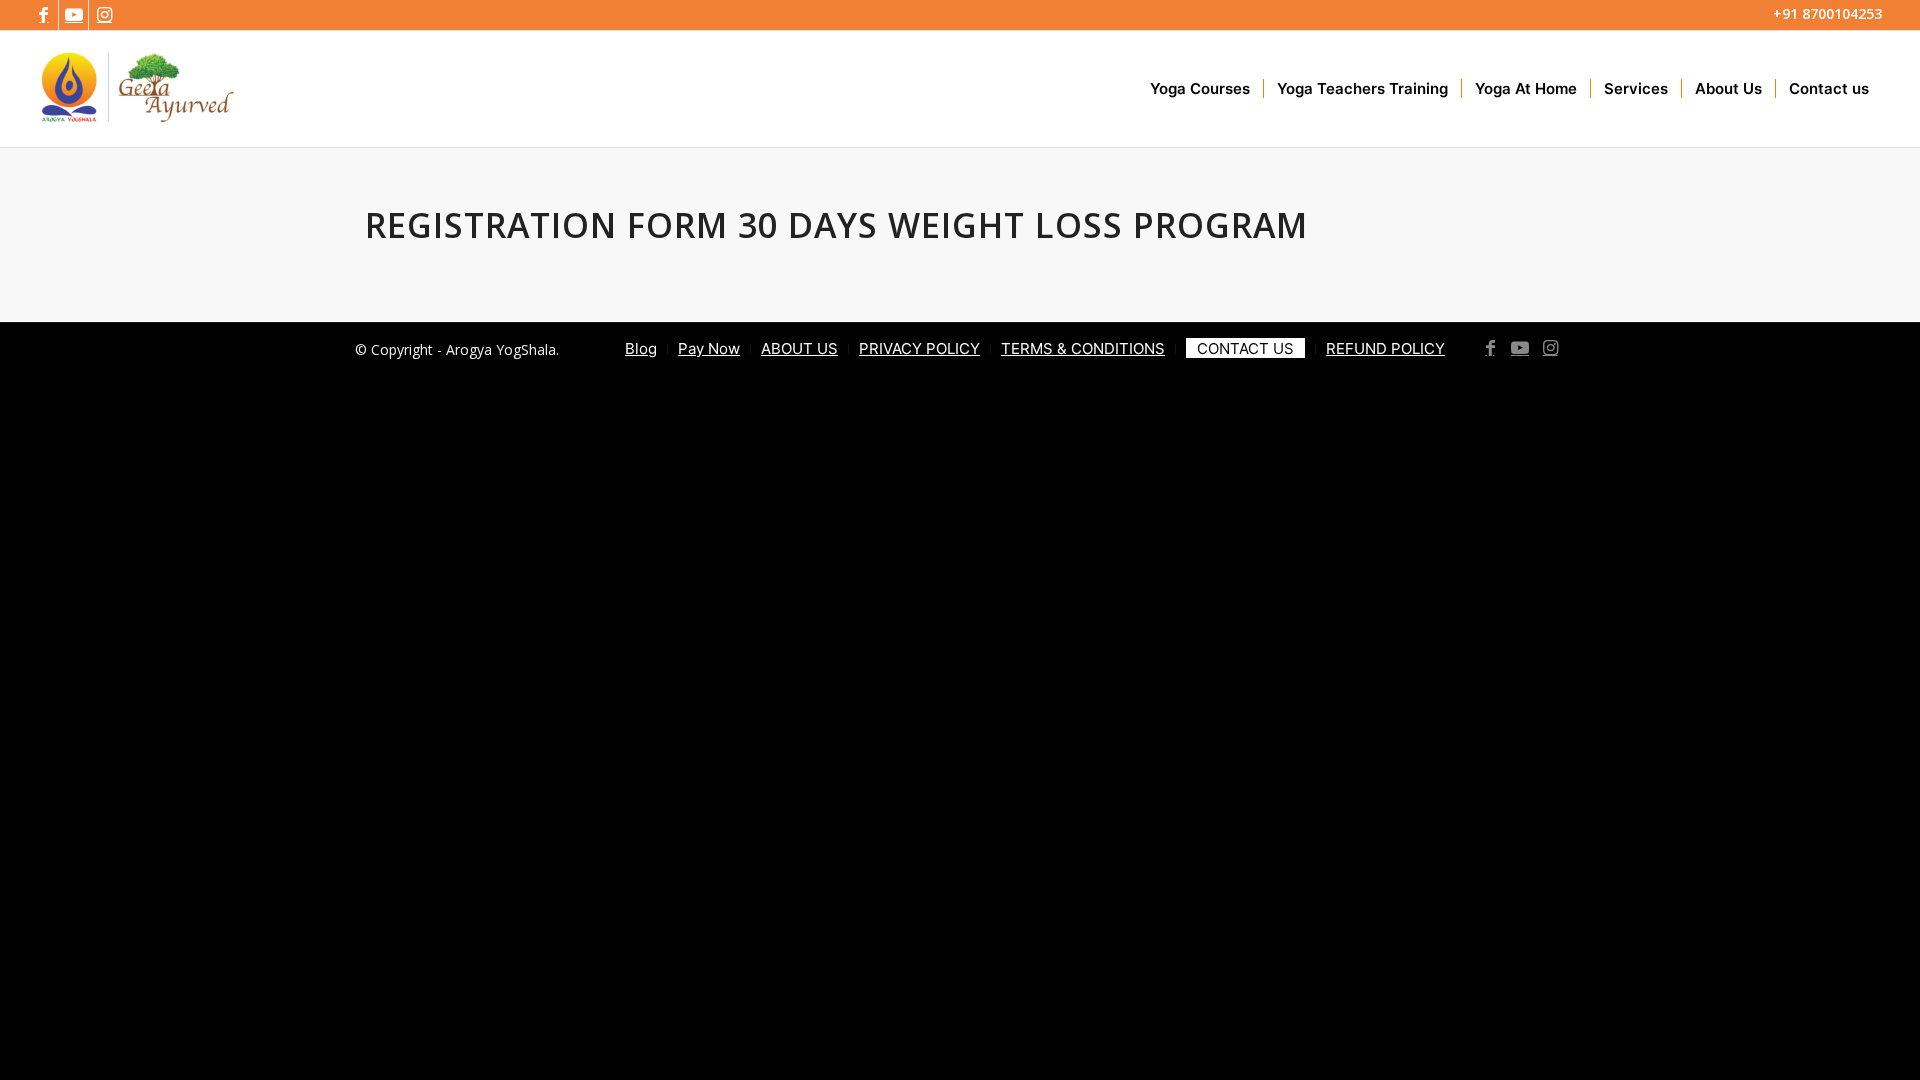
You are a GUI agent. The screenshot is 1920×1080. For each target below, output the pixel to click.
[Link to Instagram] (104, 15)
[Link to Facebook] (43, 15)
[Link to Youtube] (73, 15)
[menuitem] (1200, 89)
